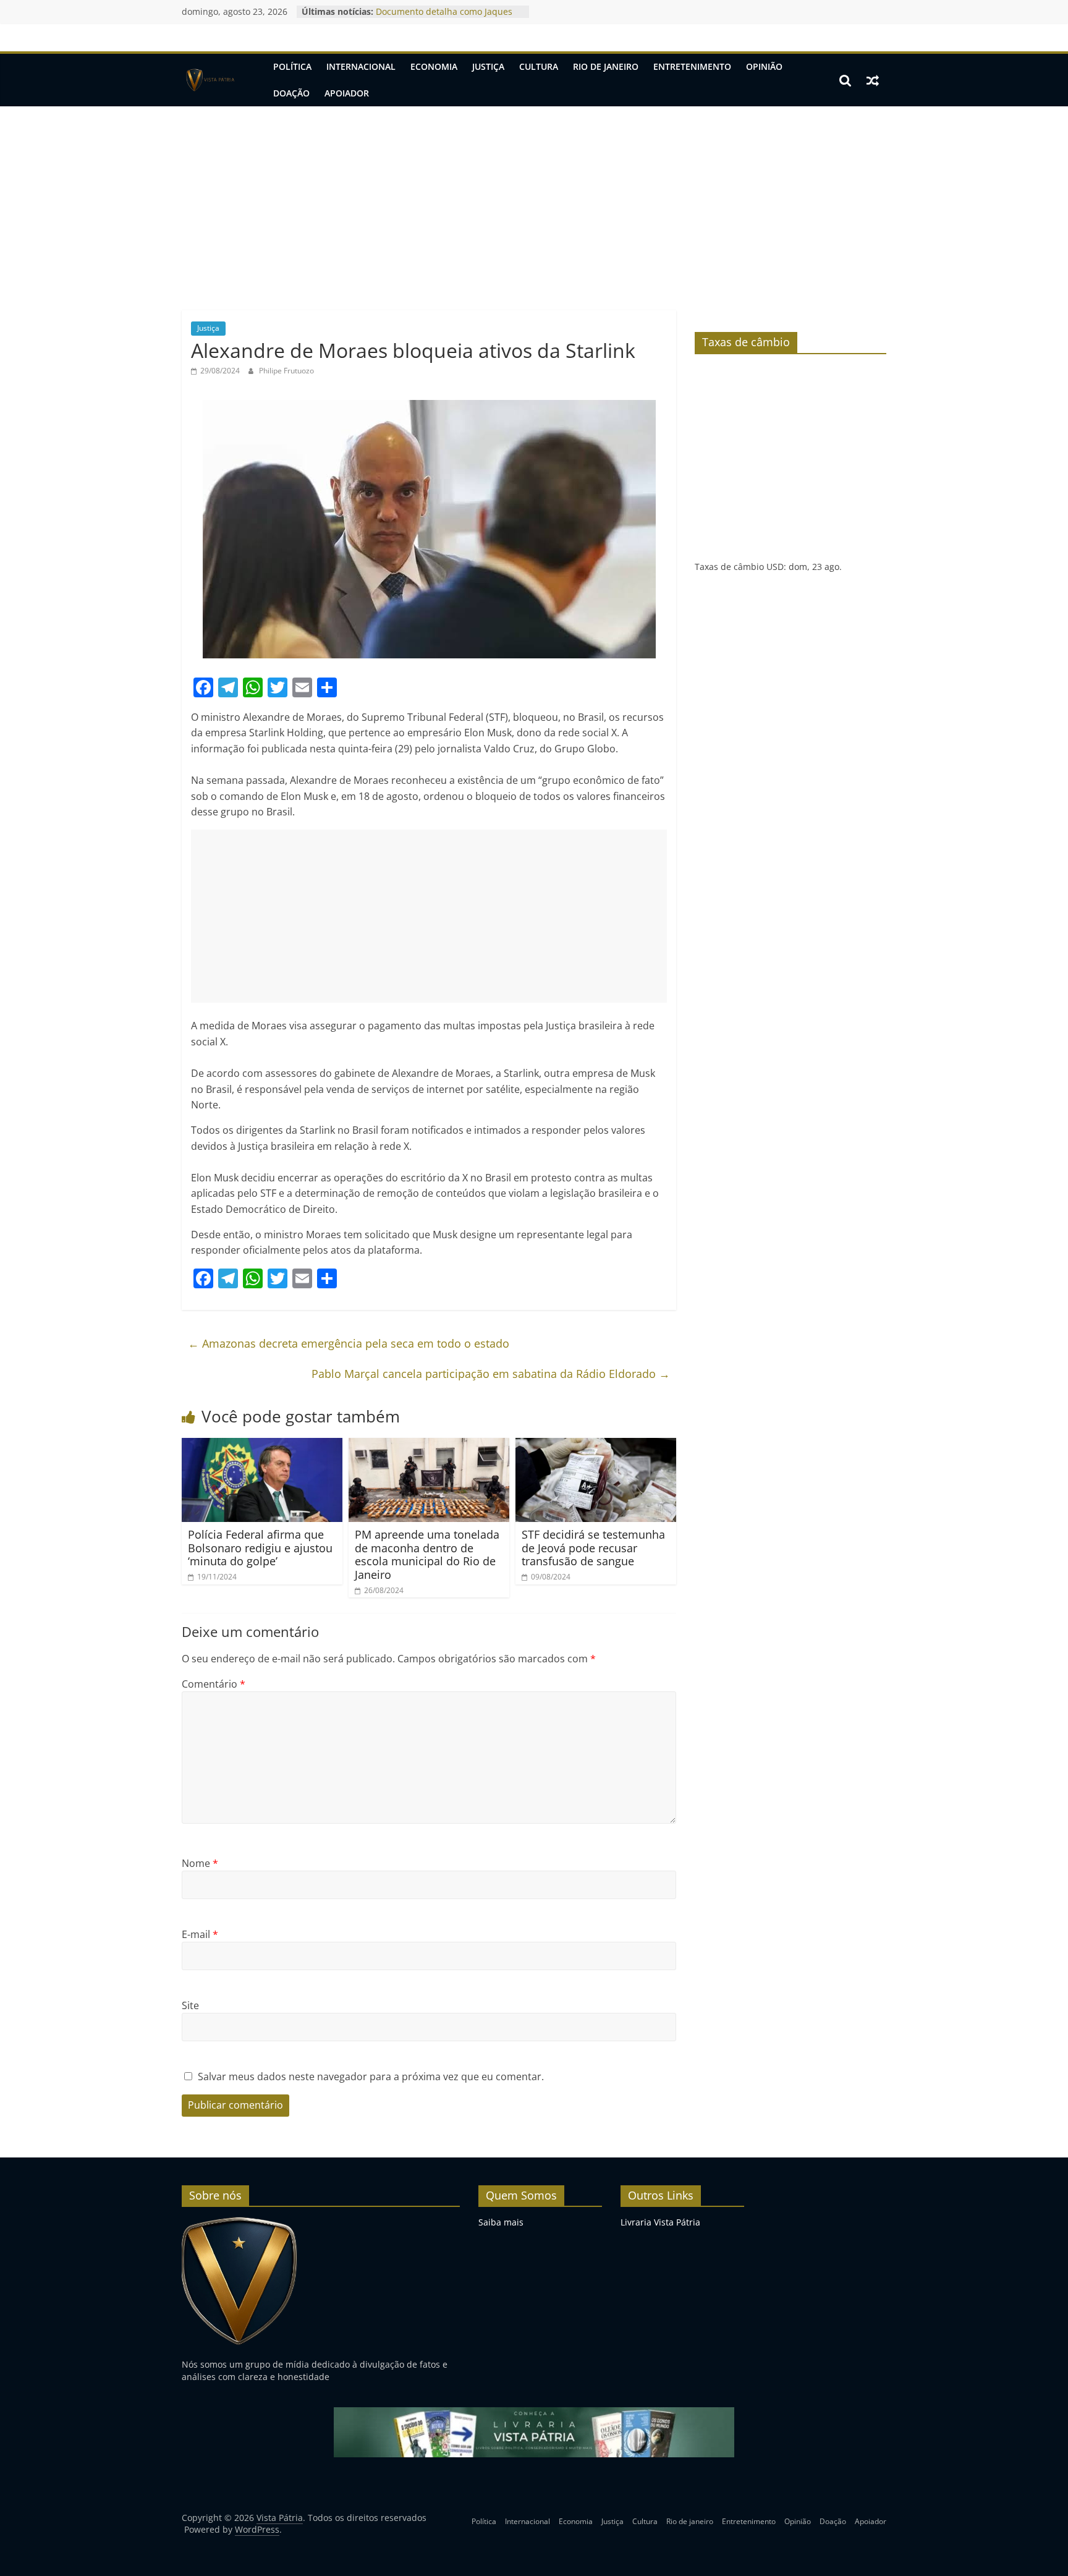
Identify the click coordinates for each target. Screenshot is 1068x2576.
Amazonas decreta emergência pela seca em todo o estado (349, 1343)
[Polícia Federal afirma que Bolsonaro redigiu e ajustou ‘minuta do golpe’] (262, 1445)
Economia (434, 66)
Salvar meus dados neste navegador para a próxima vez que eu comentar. (371, 2077)
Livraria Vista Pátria (660, 2222)
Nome (200, 1863)
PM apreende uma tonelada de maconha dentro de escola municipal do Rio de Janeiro (427, 1554)
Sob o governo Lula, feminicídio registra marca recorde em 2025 (442, 18)
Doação (291, 93)
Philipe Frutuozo (286, 371)
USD (775, 567)
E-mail (200, 1934)
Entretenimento (692, 66)
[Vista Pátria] (209, 80)
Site (190, 2005)
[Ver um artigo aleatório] (873, 80)
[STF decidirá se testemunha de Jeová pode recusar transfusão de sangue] (596, 1445)
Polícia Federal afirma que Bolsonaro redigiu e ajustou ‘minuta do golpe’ (260, 1548)
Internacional (361, 66)
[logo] (239, 2222)
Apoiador (347, 93)
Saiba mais (501, 2222)
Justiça (488, 66)
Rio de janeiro (606, 66)
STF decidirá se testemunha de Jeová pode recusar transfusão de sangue (593, 1548)
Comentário (214, 1684)
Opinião (764, 66)
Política (292, 66)
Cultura (539, 66)
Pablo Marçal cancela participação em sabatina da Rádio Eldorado (491, 1374)
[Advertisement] (534, 199)
